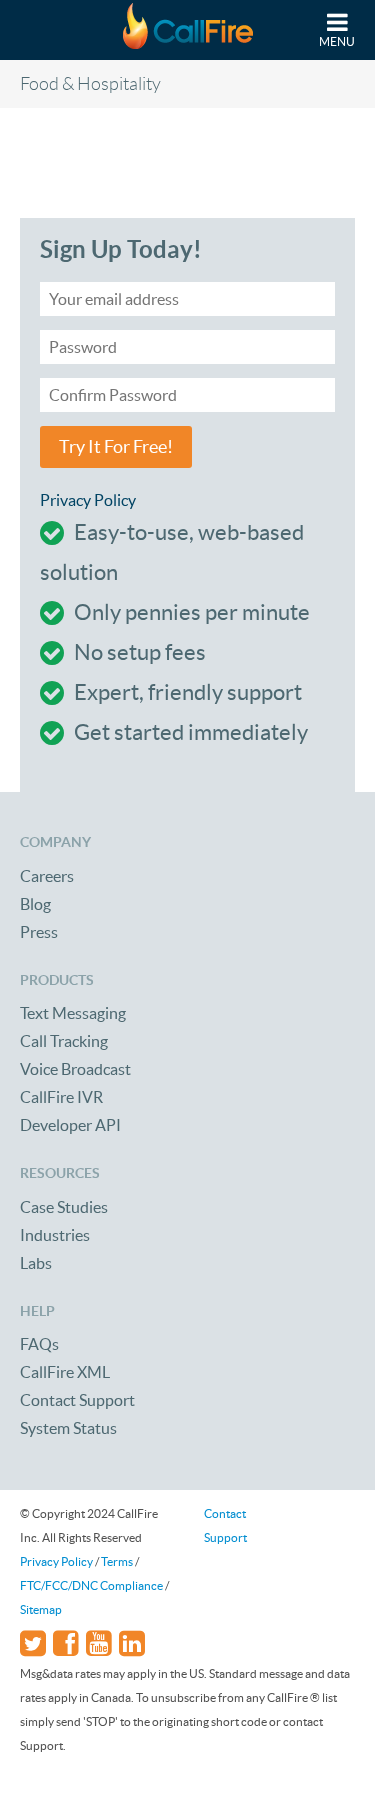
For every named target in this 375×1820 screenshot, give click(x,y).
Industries (55, 1235)
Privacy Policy (88, 500)
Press (39, 932)
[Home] (188, 30)
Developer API (70, 1125)
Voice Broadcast (75, 1069)
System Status (68, 1428)
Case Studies (64, 1207)
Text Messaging (73, 1013)
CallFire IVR (61, 1097)
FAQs (39, 1344)
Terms (117, 1561)
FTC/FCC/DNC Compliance (91, 1585)
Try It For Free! (116, 447)
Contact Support (77, 1400)
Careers (47, 876)
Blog (35, 904)
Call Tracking (64, 1041)
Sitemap (41, 1609)
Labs (36, 1263)
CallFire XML (65, 1372)
